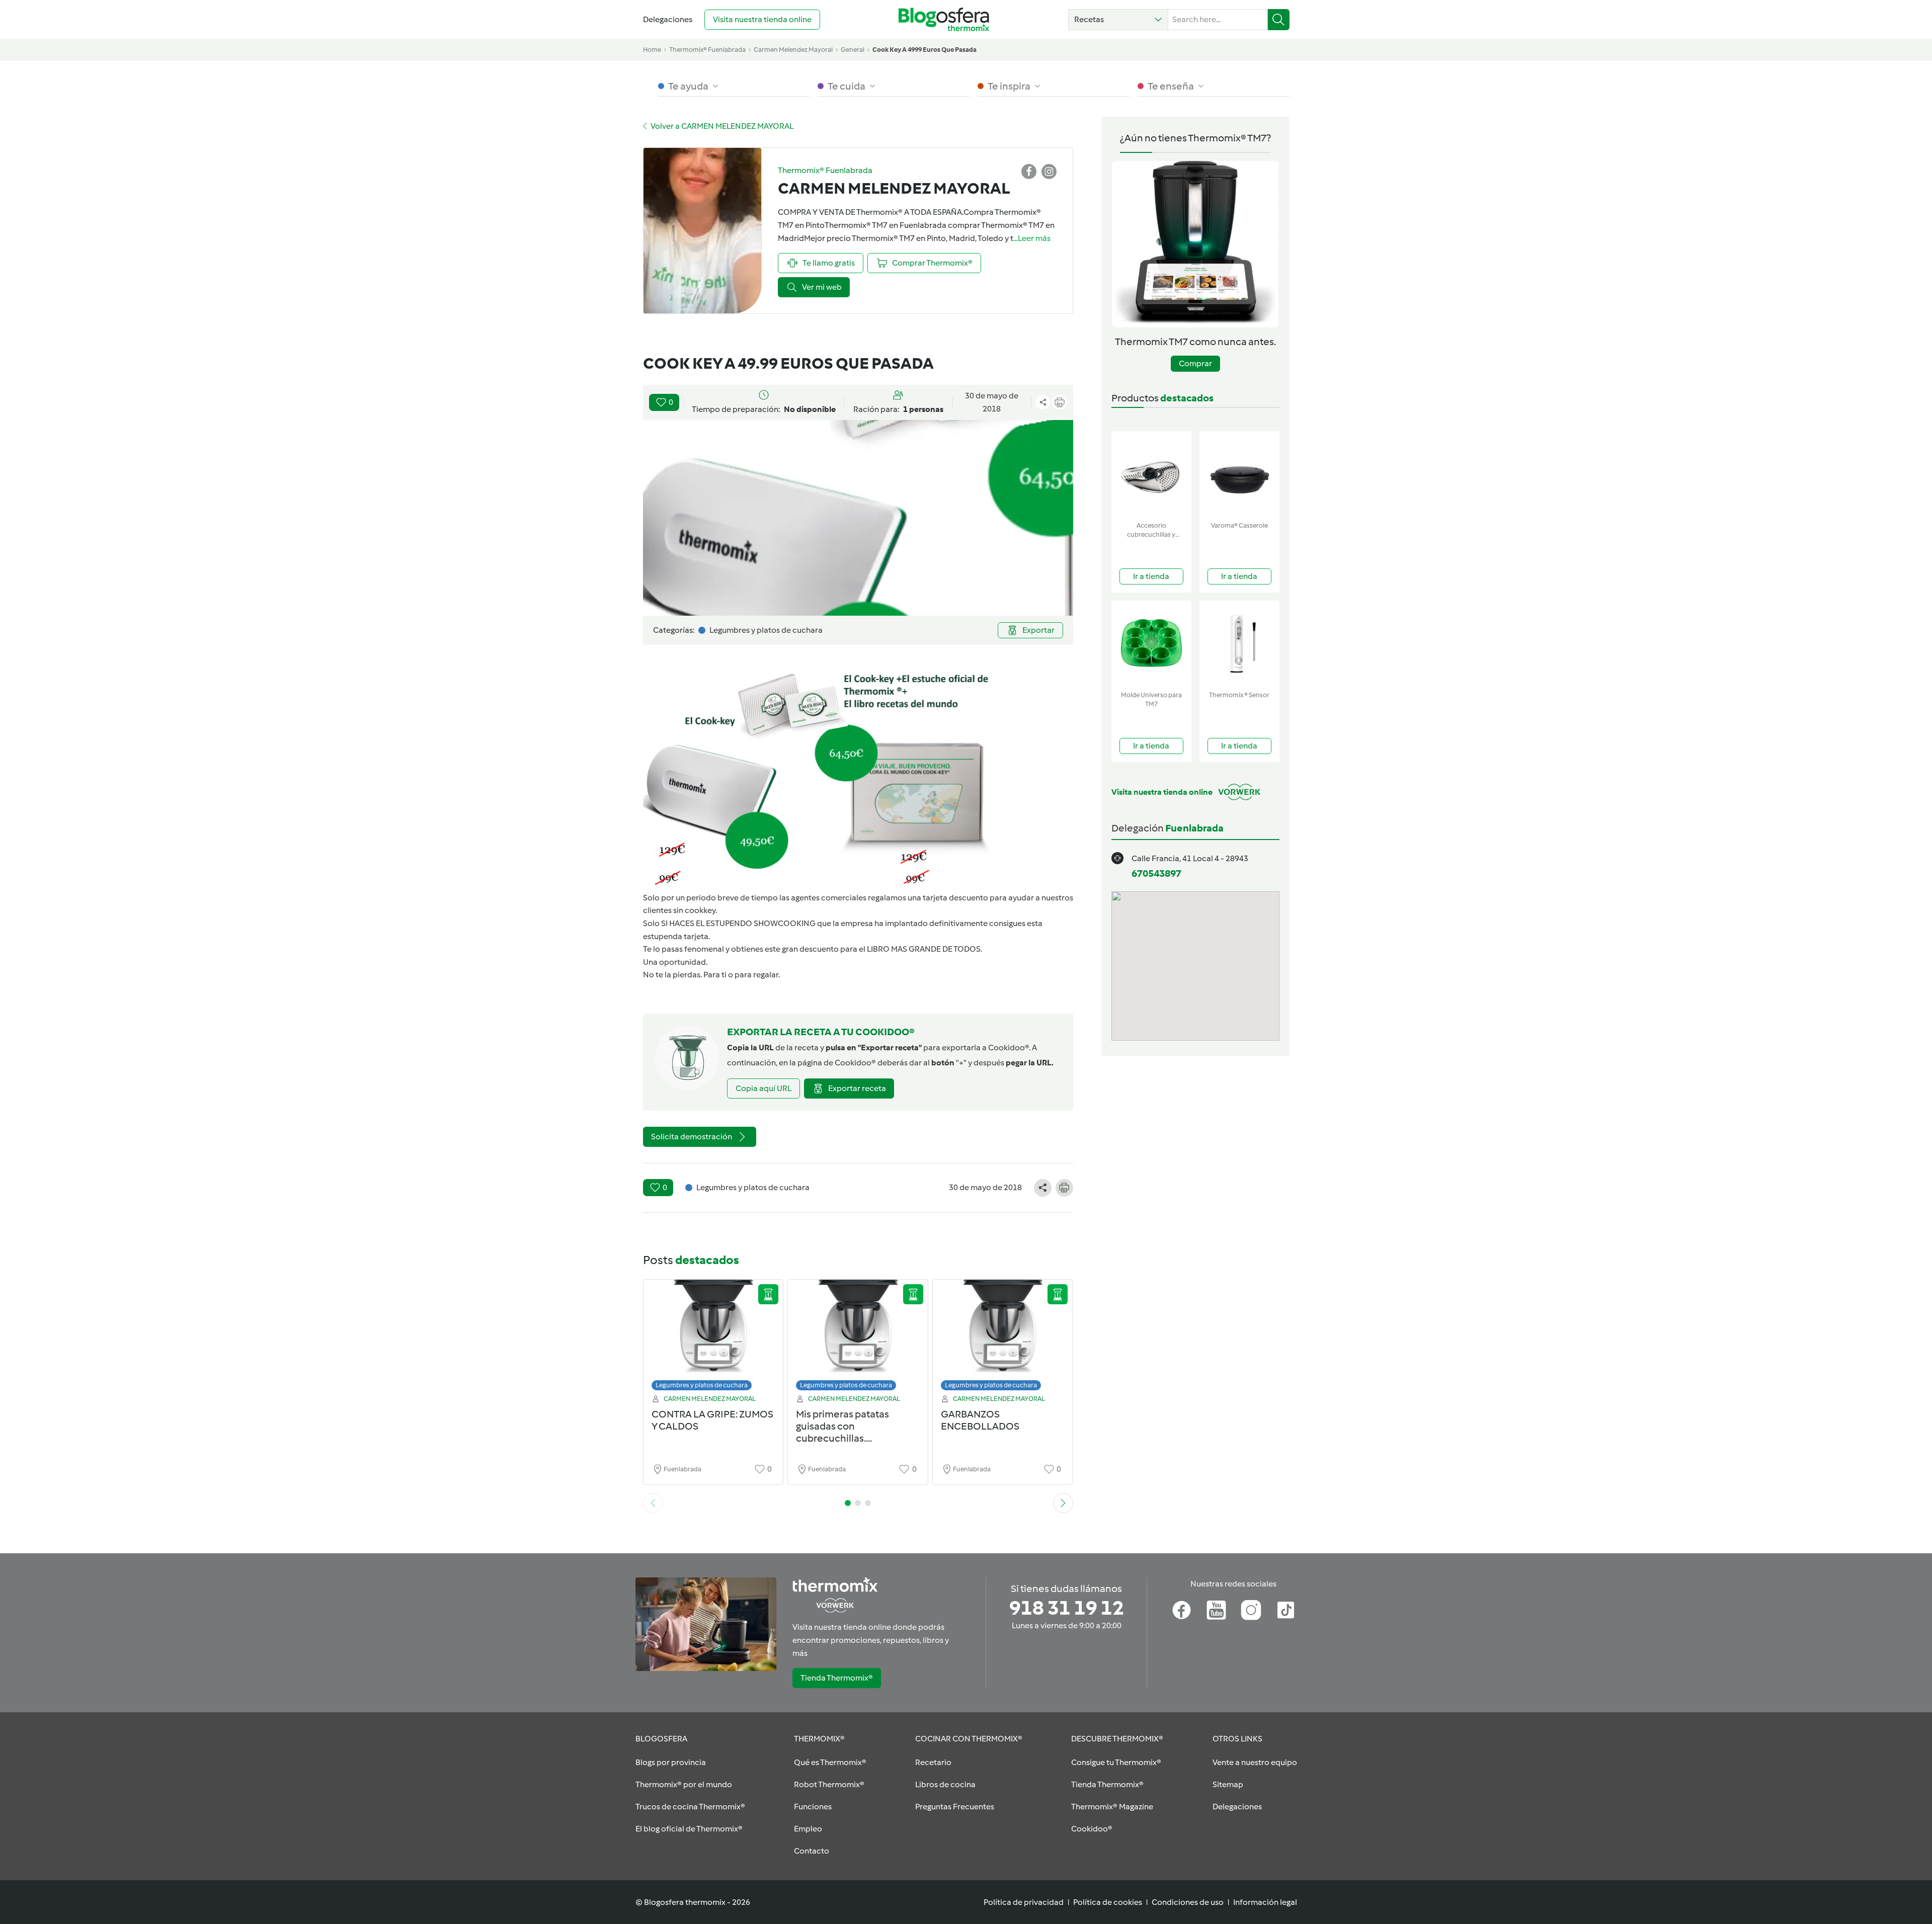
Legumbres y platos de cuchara (702, 1385)
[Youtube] (1216, 1610)
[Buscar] (1279, 20)
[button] (1118, 20)
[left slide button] (653, 1503)
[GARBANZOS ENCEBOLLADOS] (1003, 1338)
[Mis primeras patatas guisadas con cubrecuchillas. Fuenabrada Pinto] (858, 1338)
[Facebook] (1182, 1610)
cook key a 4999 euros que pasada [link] (924, 50)
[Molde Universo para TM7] (1151, 644)
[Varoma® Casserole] (1239, 474)
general (853, 50)
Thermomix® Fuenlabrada (707, 50)
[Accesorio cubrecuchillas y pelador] (1151, 474)
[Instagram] (1251, 1610)
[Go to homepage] (944, 19)
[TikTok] (1286, 1610)
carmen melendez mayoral (793, 50)
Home (652, 50)
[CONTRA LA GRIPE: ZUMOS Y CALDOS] (713, 1338)
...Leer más (1032, 238)
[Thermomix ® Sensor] (1239, 644)
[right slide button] (1063, 1503)
